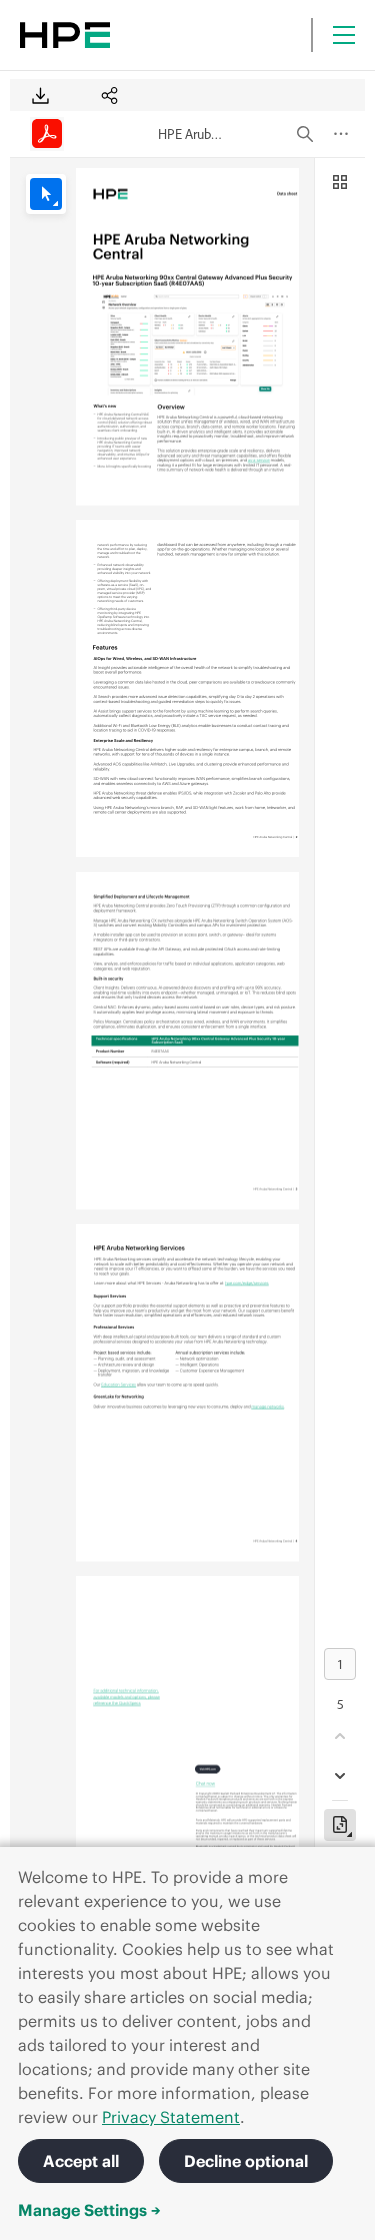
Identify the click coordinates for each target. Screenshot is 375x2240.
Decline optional (246, 2161)
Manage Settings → (89, 2210)
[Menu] (344, 35)
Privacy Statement (171, 2117)
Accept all (81, 2161)
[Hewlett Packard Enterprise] (65, 35)
